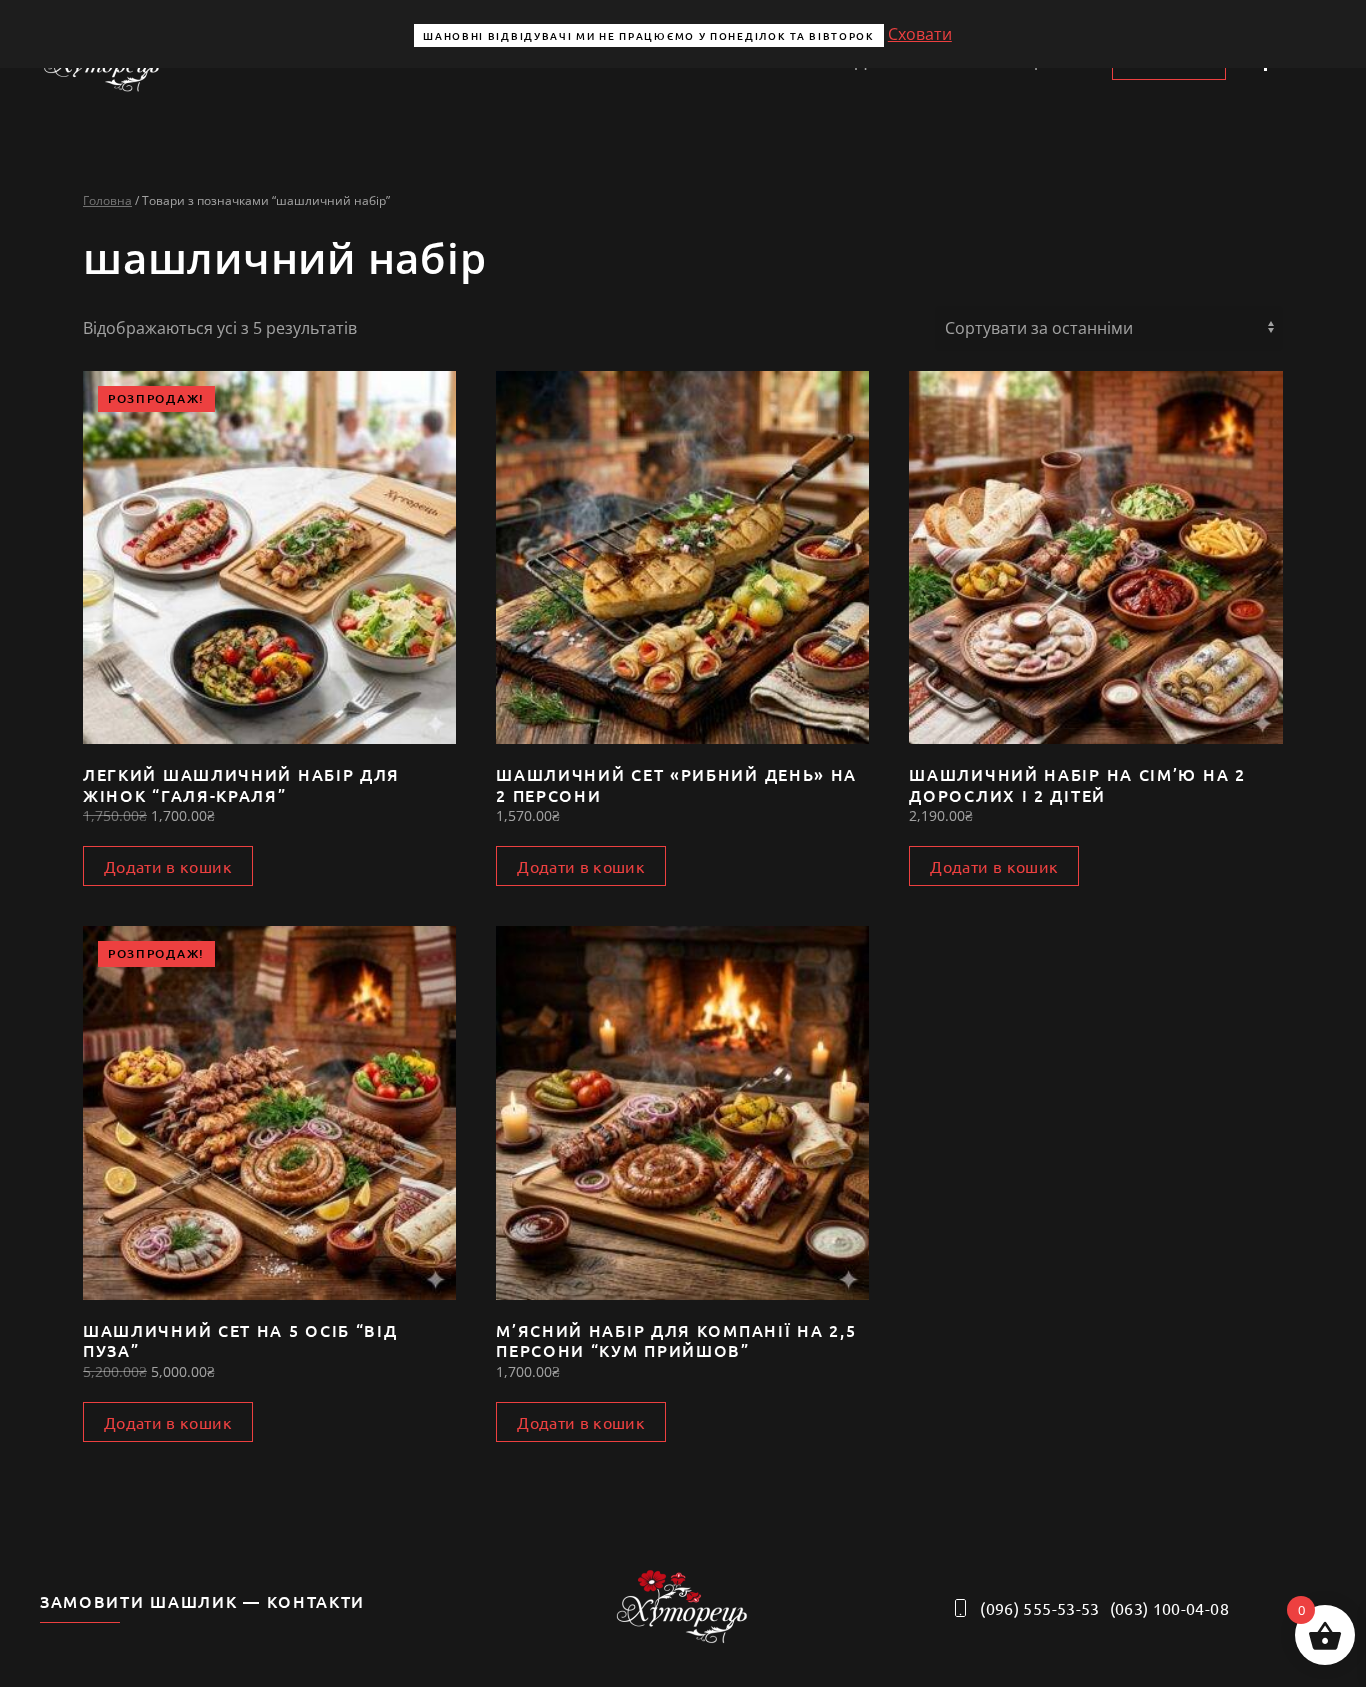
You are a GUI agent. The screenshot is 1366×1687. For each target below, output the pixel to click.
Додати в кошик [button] (168, 866)
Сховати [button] (920, 34)
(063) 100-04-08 (1169, 1608)
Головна (107, 200)
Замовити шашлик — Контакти (202, 1601)
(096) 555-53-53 (1039, 1608)
